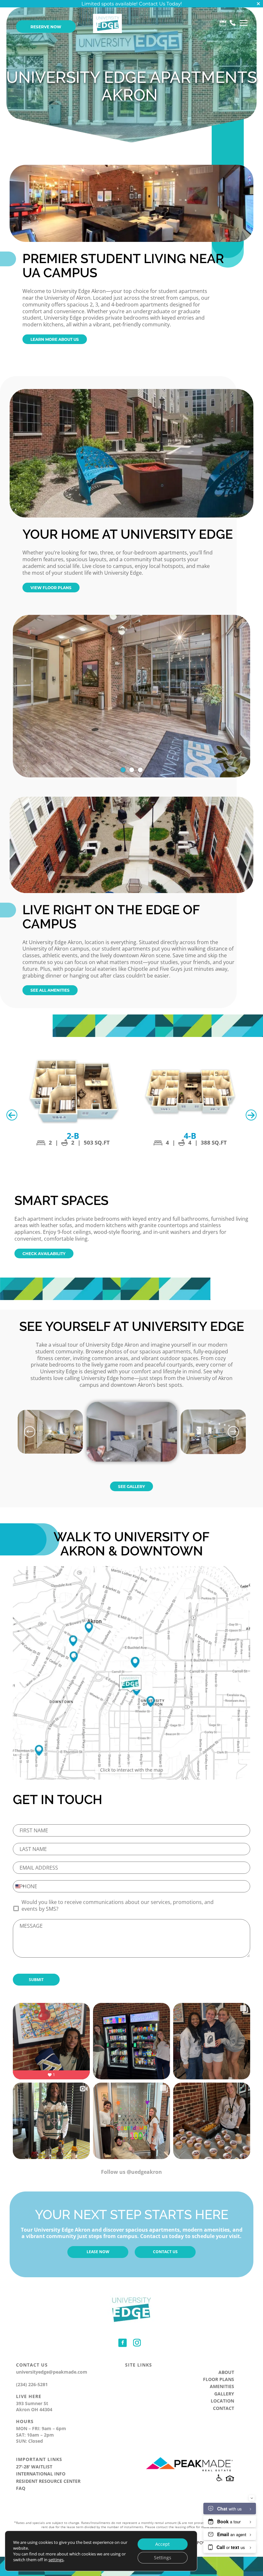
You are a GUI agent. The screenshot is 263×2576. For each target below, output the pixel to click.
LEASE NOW (98, 2252)
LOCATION (222, 2401)
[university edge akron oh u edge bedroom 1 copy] (132, 1470)
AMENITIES (222, 2386)
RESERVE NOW (46, 27)
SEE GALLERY (131, 1486)
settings (56, 2560)
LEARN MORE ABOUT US (55, 339)
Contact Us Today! (160, 4)
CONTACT (224, 2408)
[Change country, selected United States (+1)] (20, 1886)
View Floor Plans (51, 588)
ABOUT (226, 2372)
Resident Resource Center (48, 2481)
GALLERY (224, 2394)
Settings (163, 2558)
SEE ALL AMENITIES (50, 990)
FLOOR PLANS (219, 2379)
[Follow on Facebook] (123, 2343)
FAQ (21, 2488)
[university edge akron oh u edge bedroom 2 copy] (50, 1452)
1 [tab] (123, 770)
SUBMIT (36, 1980)
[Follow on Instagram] (137, 2343)
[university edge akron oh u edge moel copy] (213, 1452)
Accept (162, 2544)
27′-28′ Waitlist (34, 2467)
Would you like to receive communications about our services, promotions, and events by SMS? (118, 1906)
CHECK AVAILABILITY (44, 1253)
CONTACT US (165, 2252)
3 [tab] (140, 770)
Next (251, 1115)
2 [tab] (132, 770)
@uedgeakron (144, 2172)
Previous (12, 1115)
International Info (41, 2474)
